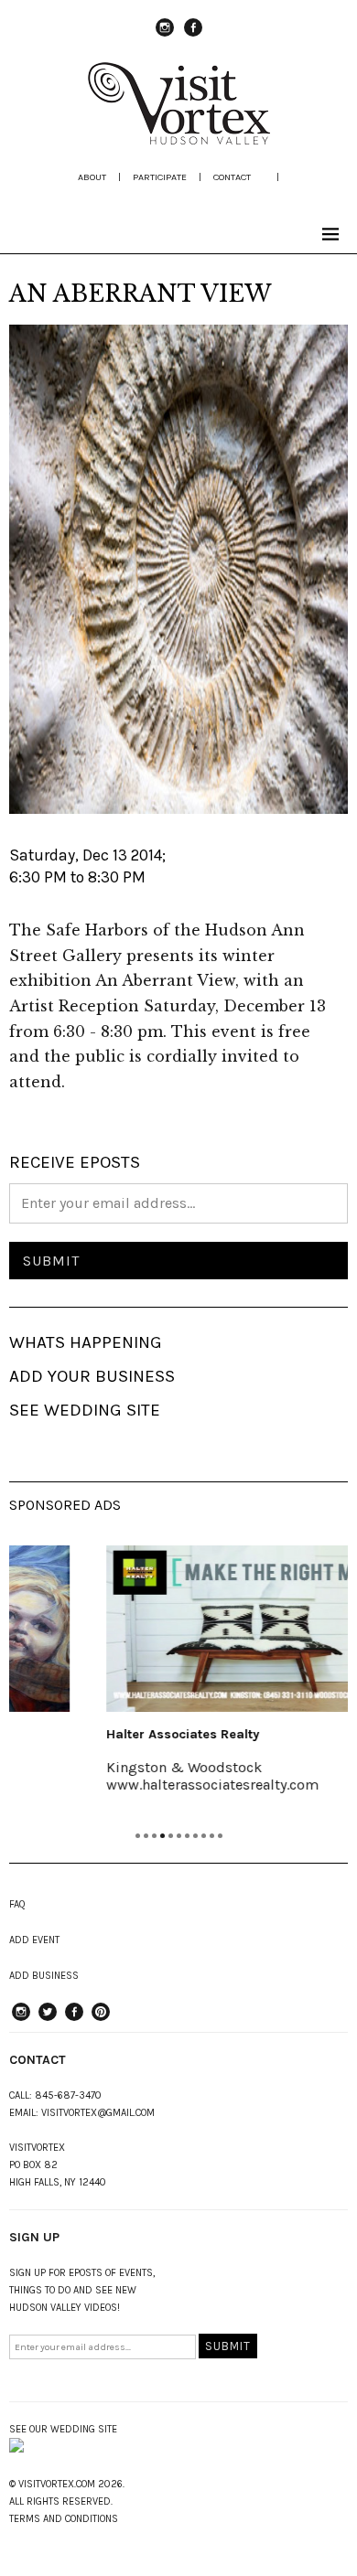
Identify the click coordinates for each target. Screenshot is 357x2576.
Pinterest (101, 2020)
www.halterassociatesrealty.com (156, 1785)
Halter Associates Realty (126, 1734)
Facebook (193, 36)
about (92, 177)
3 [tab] (154, 1836)
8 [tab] (195, 1836)
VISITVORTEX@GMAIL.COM (98, 2113)
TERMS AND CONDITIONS (64, 2519)
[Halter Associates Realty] (200, 1629)
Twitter (48, 2020)
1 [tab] (138, 1836)
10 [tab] (212, 1836)
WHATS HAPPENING (86, 1342)
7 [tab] (187, 1836)
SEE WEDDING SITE (85, 1410)
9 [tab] (204, 1836)
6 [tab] (179, 1836)
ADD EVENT (34, 1940)
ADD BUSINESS (44, 1976)
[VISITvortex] (178, 139)
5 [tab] (171, 1836)
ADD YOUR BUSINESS (92, 1376)
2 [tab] (146, 1836)
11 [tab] (220, 1836)
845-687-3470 (68, 2095)
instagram (165, 36)
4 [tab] (162, 1836)
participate (160, 177)
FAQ (17, 1904)
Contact (232, 177)
